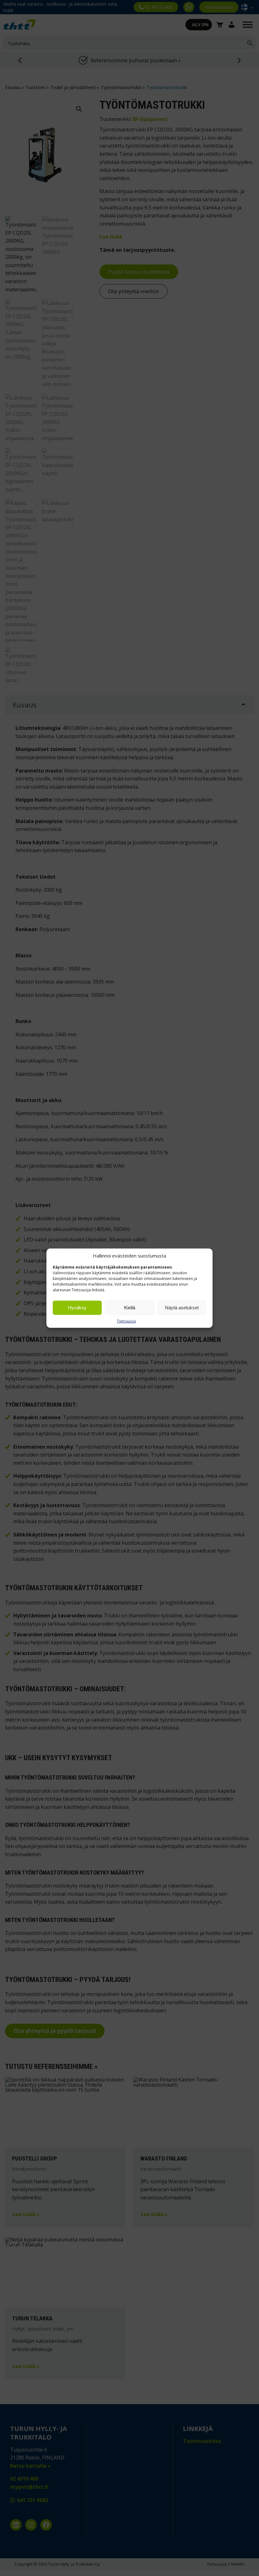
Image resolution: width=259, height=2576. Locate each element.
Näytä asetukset (182, 1308)
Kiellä (130, 1308)
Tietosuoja (126, 1321)
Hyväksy (77, 1308)
